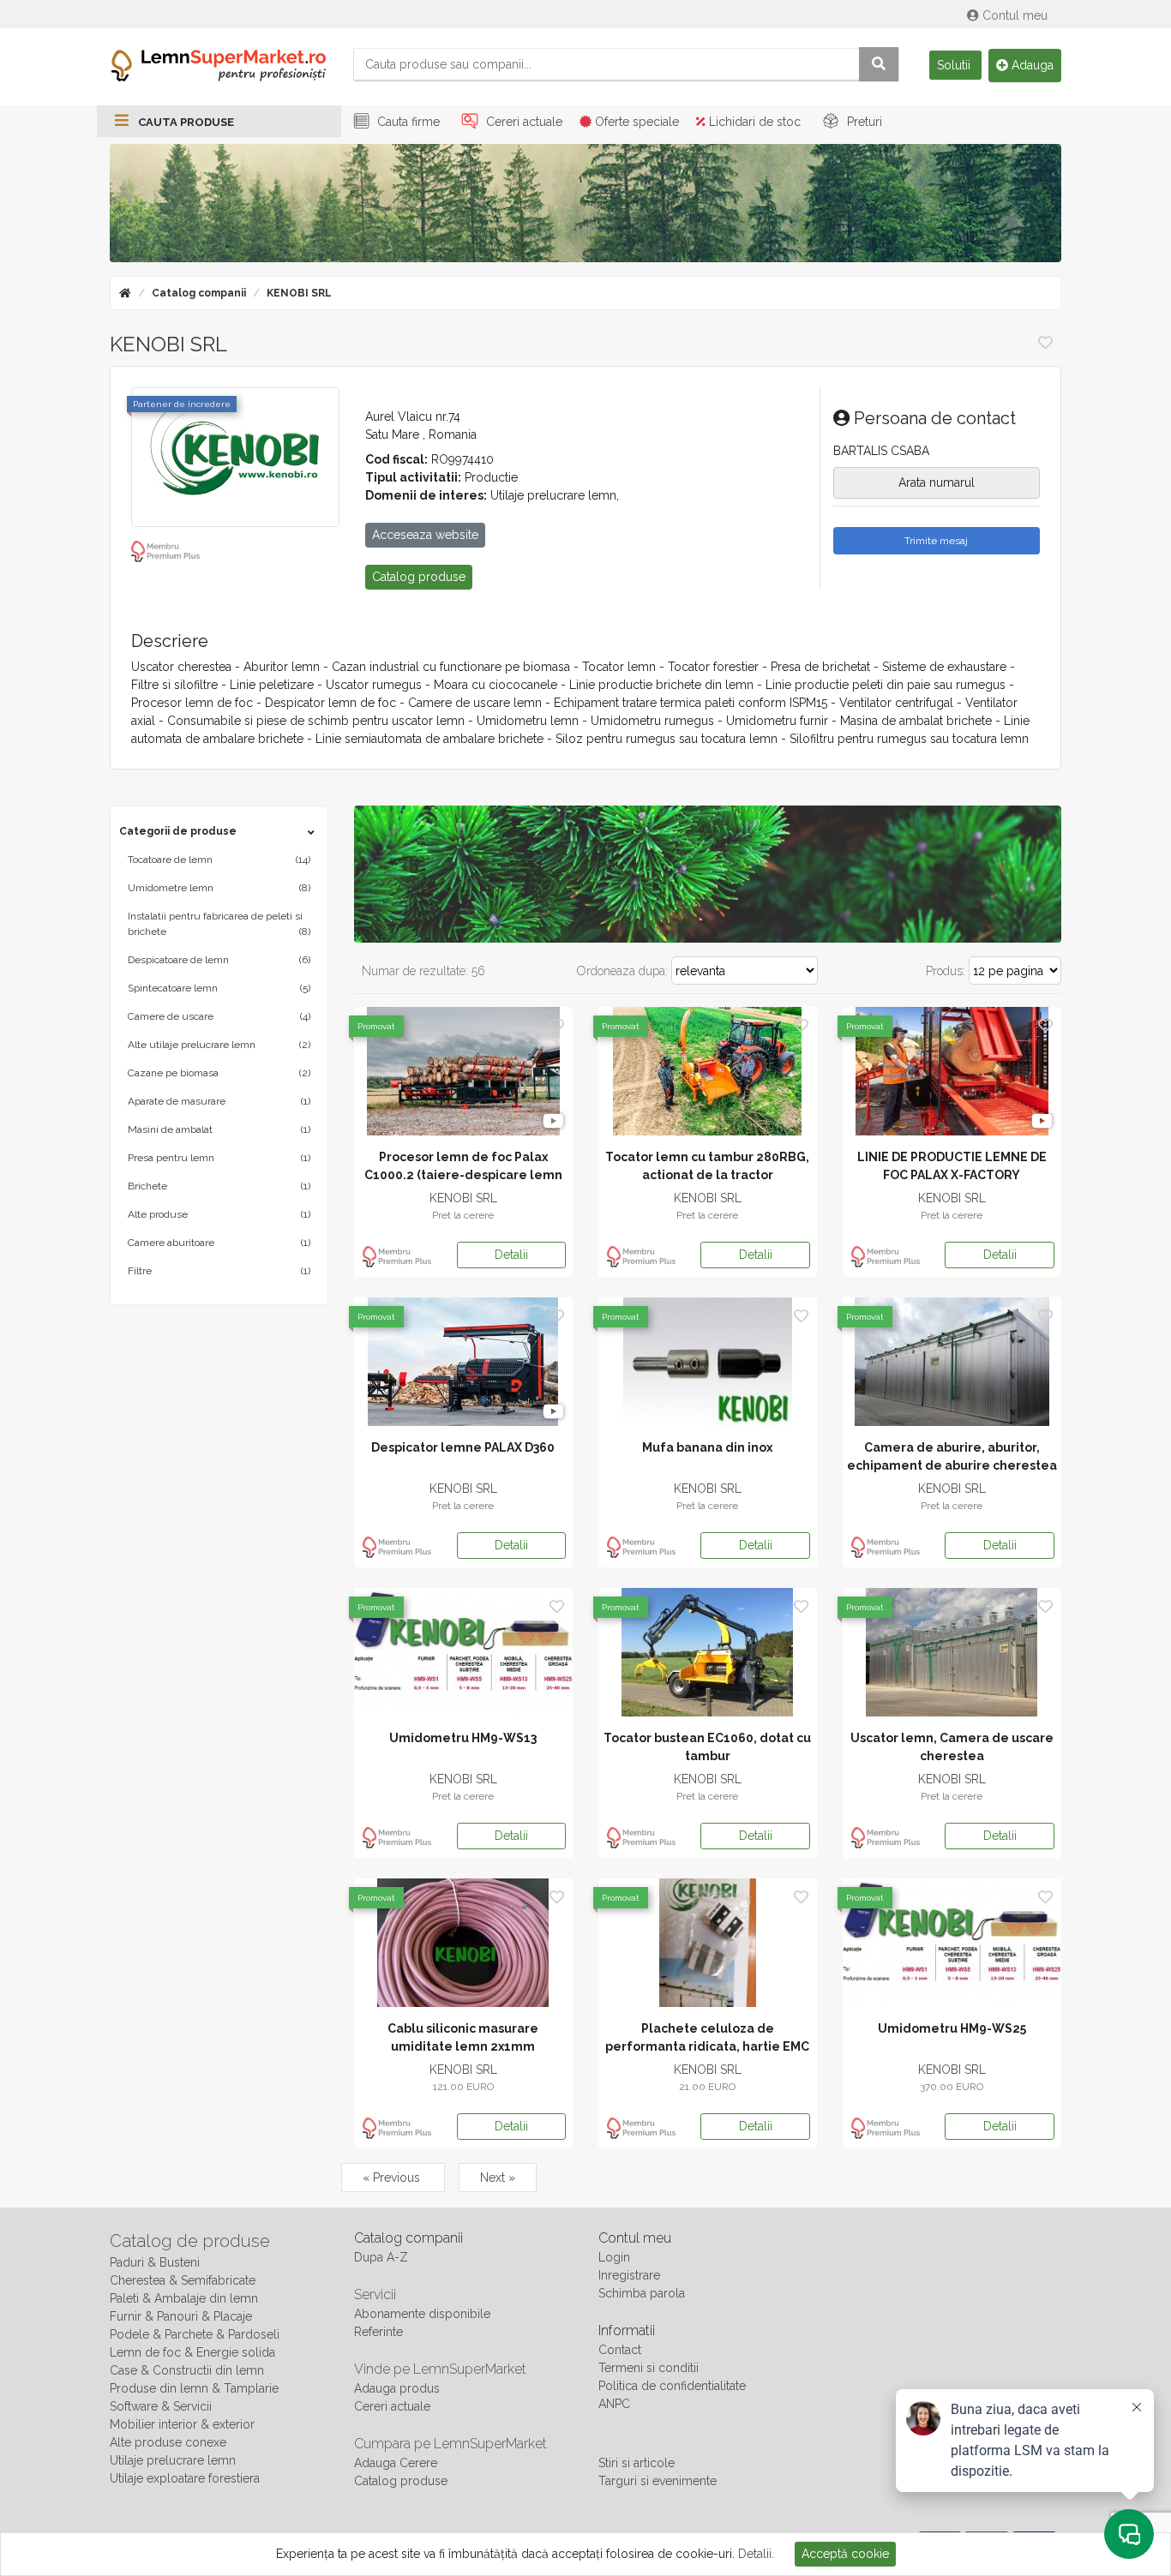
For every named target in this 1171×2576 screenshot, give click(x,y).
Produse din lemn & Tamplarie (194, 2388)
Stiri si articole (637, 2463)
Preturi (863, 122)
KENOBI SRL (299, 293)
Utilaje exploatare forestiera (185, 2478)
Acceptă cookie (845, 2554)
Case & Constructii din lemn (187, 2370)
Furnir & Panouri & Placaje (181, 2316)
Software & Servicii (161, 2406)
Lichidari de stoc (753, 122)
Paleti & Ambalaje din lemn (184, 2298)
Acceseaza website (425, 535)
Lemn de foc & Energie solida (192, 2352)
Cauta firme (407, 122)
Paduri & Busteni (155, 2262)
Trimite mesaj (936, 541)
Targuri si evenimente (658, 2481)
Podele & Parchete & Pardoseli (195, 2334)
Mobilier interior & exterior (182, 2424)
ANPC (614, 2404)
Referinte (378, 2332)
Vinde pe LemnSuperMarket (440, 2369)
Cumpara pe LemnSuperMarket (450, 2444)
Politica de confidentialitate (672, 2386)
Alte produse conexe (168, 2442)
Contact (620, 2350)
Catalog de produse (190, 2241)
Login (614, 2257)
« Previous (393, 2178)
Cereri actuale (522, 122)
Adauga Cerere (396, 2463)
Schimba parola (642, 2293)
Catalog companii (199, 293)
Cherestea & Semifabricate (183, 2280)
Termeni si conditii (649, 2368)
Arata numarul (937, 482)
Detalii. (756, 2554)
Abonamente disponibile (422, 2314)
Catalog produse (401, 2481)
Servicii (375, 2294)
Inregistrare (629, 2275)
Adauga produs (397, 2388)
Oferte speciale (635, 122)
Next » (498, 2178)
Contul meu (1015, 15)
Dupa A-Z (381, 2257)
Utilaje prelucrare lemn (173, 2460)
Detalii (511, 1255)
